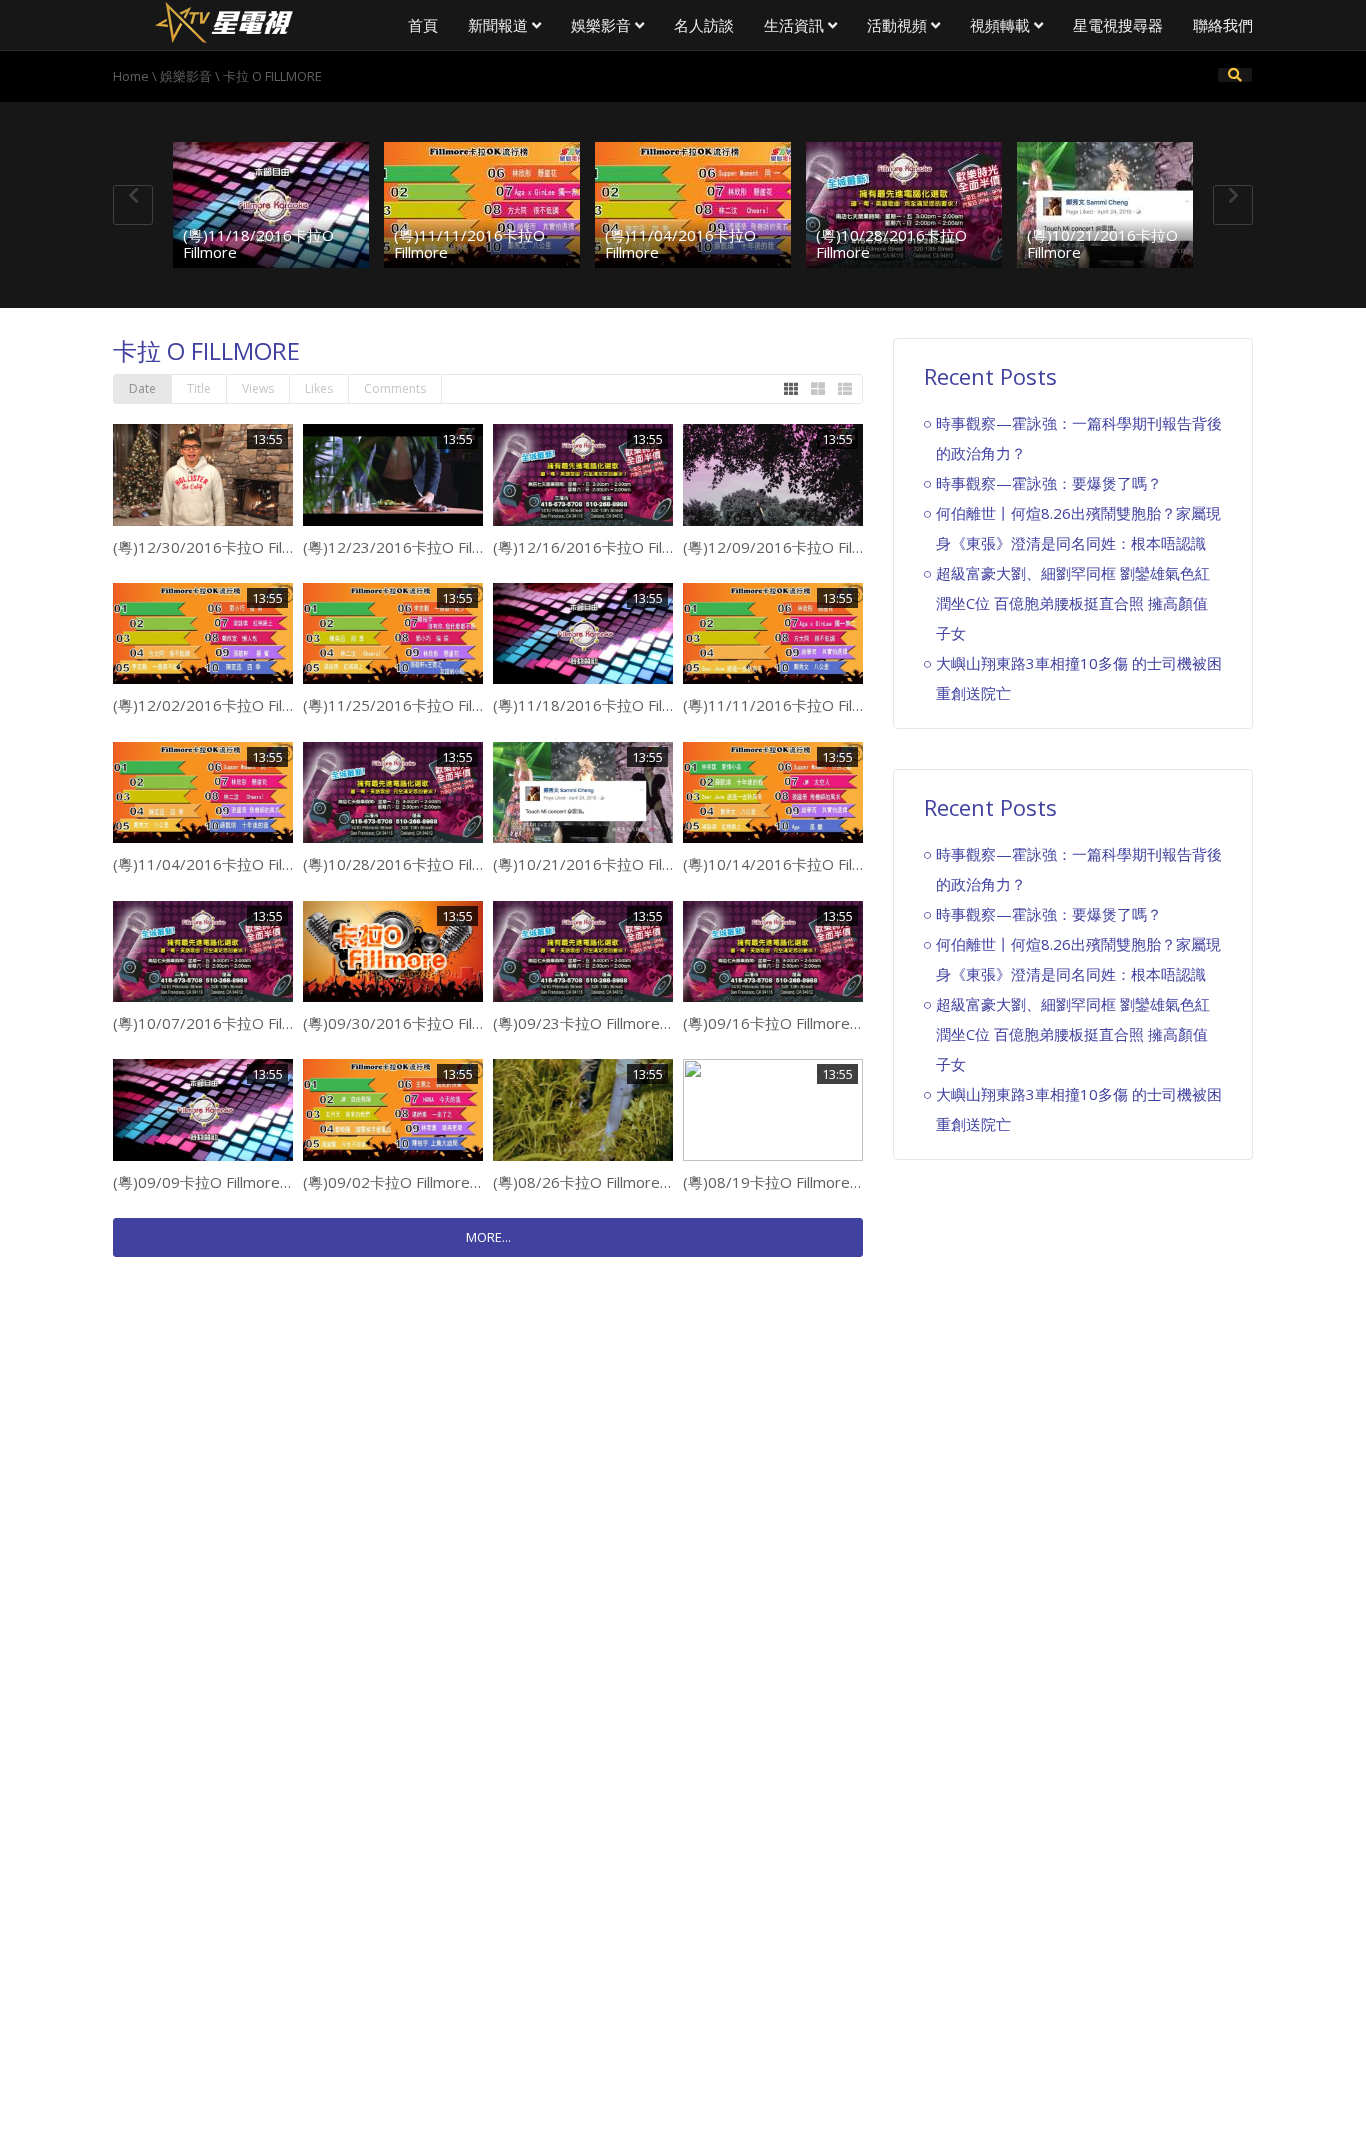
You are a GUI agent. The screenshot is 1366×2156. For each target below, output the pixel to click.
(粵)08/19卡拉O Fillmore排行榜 (789, 1182)
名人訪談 (704, 25)
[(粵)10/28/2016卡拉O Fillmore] (904, 205)
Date (142, 388)
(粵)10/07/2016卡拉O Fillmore (217, 1023)
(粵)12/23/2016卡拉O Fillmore (407, 547)
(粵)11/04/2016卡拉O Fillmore (680, 243)
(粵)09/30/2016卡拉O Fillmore (407, 1023)
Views (258, 388)
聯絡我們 (1223, 25)
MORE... (488, 1237)
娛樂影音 (603, 25)
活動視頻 (899, 25)
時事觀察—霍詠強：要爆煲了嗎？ (1049, 483)
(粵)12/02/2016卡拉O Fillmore (217, 705)
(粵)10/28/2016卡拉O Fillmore (891, 243)
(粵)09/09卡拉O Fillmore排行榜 (219, 1182)
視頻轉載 (1002, 25)
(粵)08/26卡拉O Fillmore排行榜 (599, 1182)
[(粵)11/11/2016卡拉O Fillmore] (482, 205)
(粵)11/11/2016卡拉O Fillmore (469, 243)
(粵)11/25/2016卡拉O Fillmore (407, 705)
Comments (395, 388)
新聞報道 (500, 25)
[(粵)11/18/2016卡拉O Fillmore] (271, 205)
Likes (319, 388)
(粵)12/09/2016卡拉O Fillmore (787, 547)
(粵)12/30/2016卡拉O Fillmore (217, 547)
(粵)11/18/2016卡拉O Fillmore (258, 243)
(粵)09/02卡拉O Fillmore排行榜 (409, 1182)
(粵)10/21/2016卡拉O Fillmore (1102, 243)
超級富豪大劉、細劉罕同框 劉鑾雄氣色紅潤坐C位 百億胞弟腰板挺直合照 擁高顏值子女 (1073, 603)
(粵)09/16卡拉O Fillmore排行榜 (789, 1023)
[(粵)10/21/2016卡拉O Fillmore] (1115, 205)
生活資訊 (796, 25)
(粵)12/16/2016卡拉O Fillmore (597, 547)
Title (199, 388)
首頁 (423, 25)
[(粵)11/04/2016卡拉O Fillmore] (693, 205)
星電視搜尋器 (1118, 25)
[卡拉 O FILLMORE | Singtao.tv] (223, 20)
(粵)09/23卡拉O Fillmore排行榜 (599, 1023)
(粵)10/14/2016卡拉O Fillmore (787, 864)
